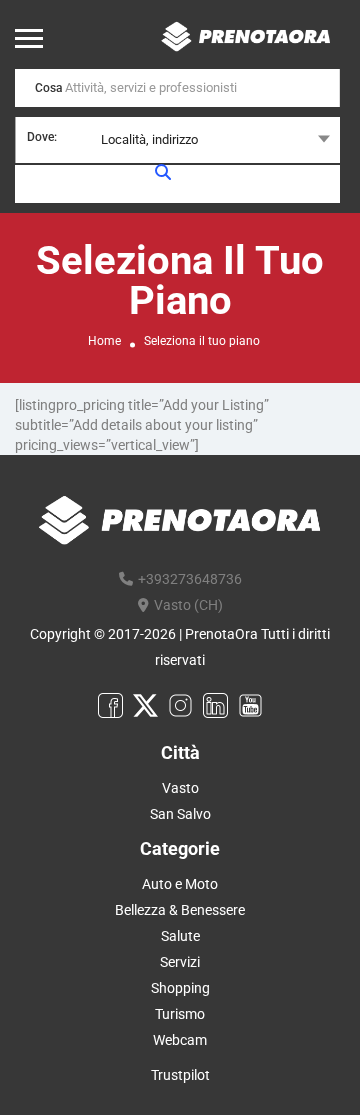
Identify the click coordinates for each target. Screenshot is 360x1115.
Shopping (180, 988)
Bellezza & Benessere (180, 910)
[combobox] (177, 140)
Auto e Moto (180, 884)
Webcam (180, 1040)
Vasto (180, 788)
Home (104, 341)
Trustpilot (180, 1075)
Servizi (180, 962)
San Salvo (180, 814)
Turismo (180, 1014)
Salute (180, 936)
